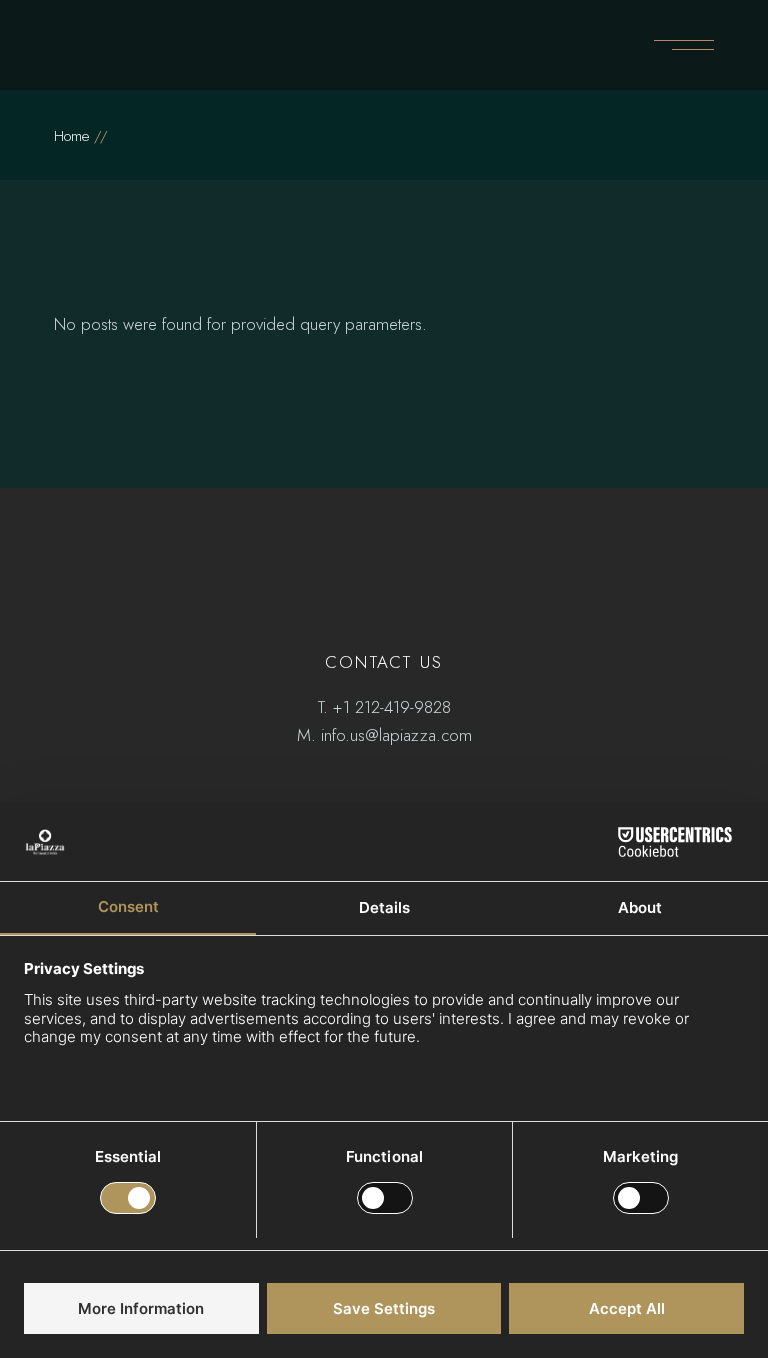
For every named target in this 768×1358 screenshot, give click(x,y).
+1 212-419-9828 (392, 707)
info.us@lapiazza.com (396, 735)
